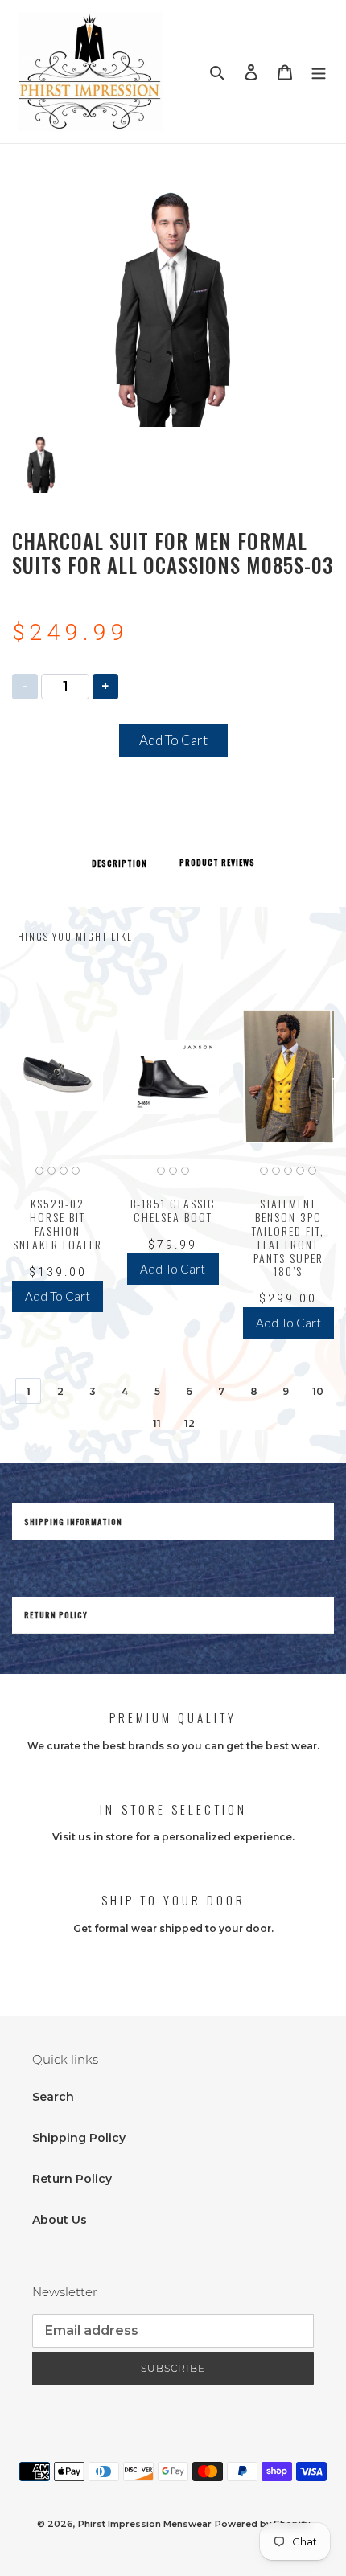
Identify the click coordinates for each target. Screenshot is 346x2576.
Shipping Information (73, 1522)
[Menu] (319, 71)
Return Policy (56, 1615)
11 (157, 1423)
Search (53, 2097)
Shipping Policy (79, 2138)
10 (318, 1391)
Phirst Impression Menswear (145, 2524)
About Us (60, 2220)
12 (189, 1423)
